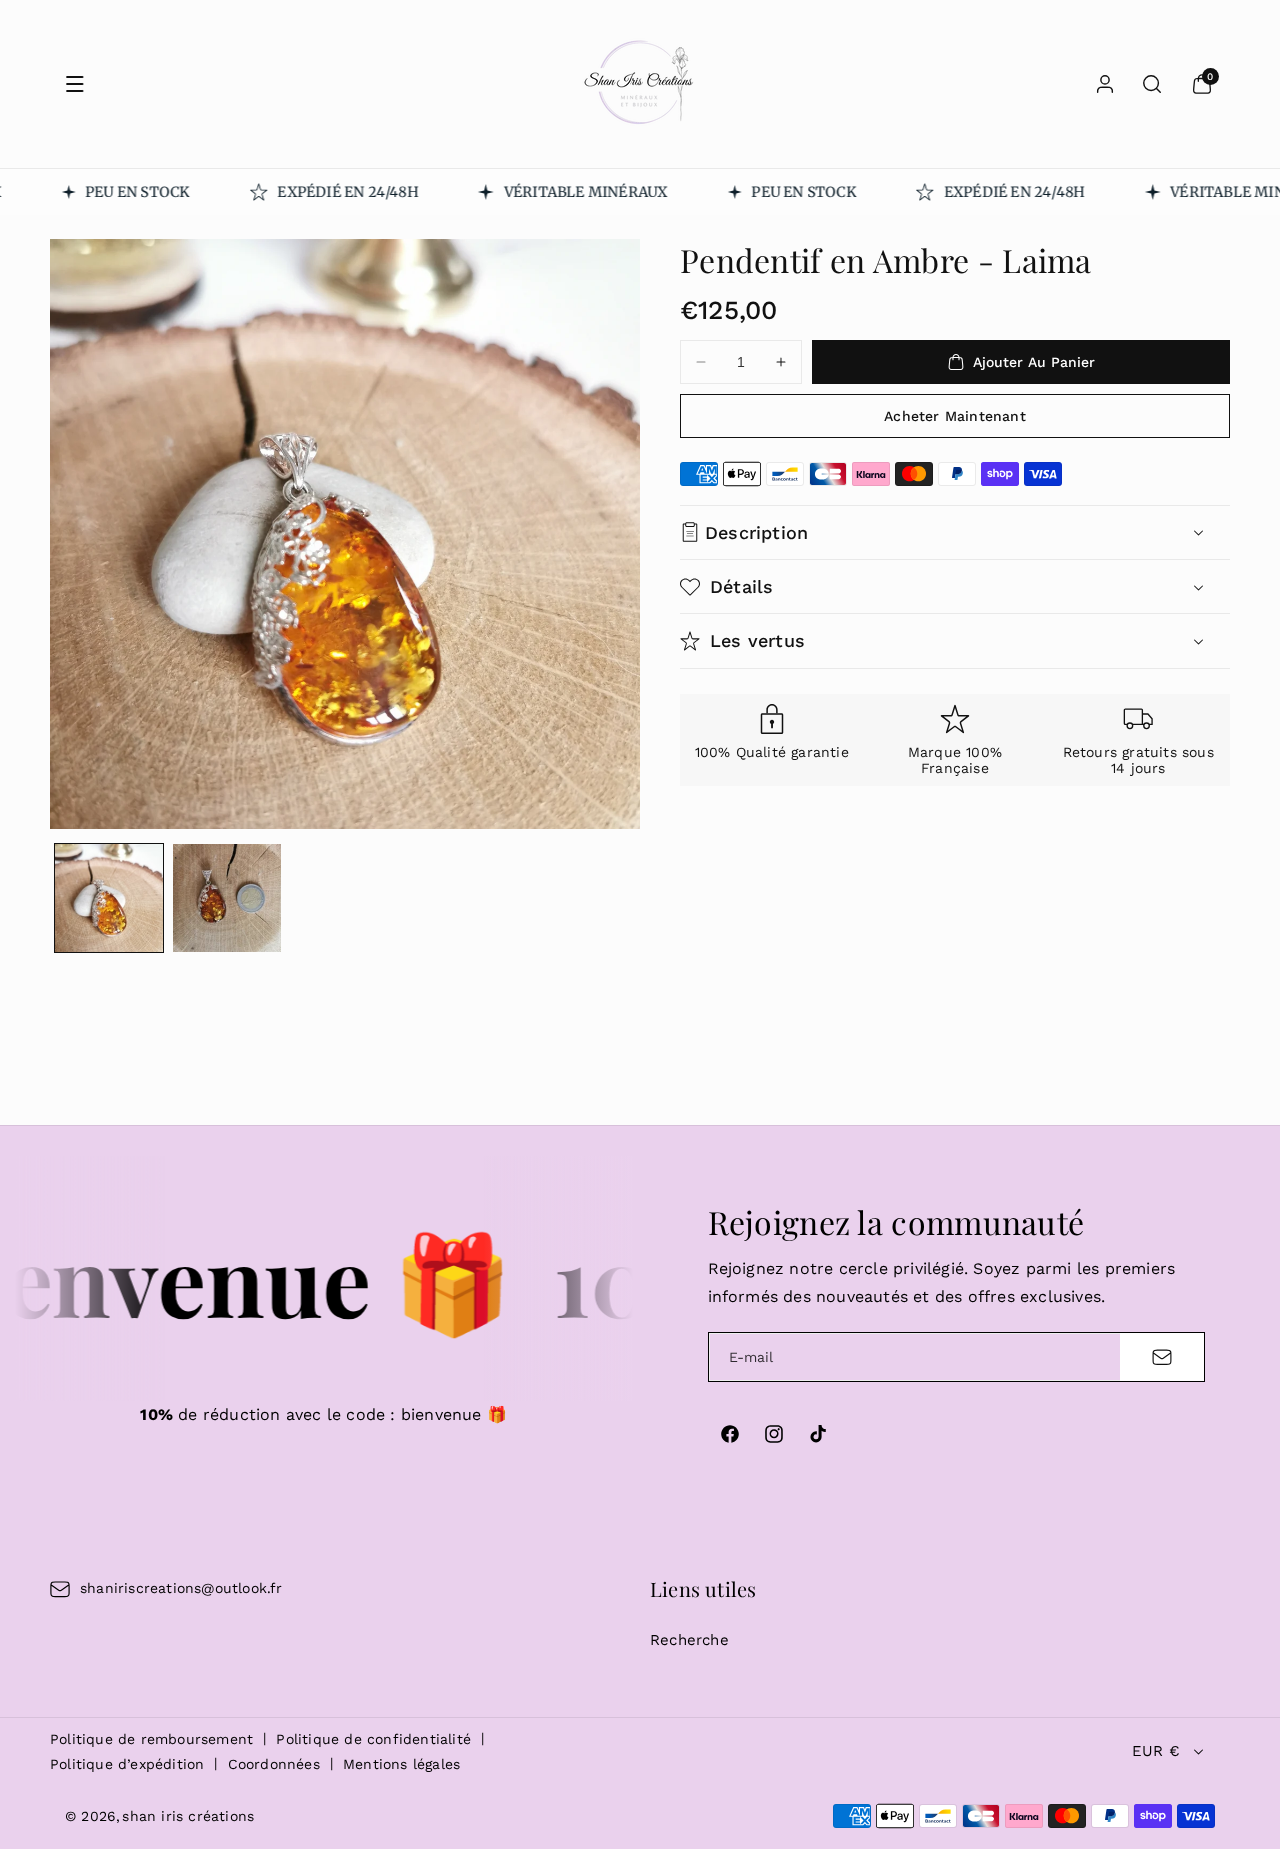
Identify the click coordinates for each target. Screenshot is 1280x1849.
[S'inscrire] (1162, 1357)
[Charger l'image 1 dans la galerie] (109, 898)
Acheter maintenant (955, 416)
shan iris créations (188, 1816)
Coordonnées (274, 1764)
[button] (75, 84)
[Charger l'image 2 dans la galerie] (227, 898)
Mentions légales (401, 1764)
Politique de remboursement (151, 1739)
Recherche (689, 1640)
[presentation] (345, 534)
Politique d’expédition (127, 1764)
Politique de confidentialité (373, 1739)
